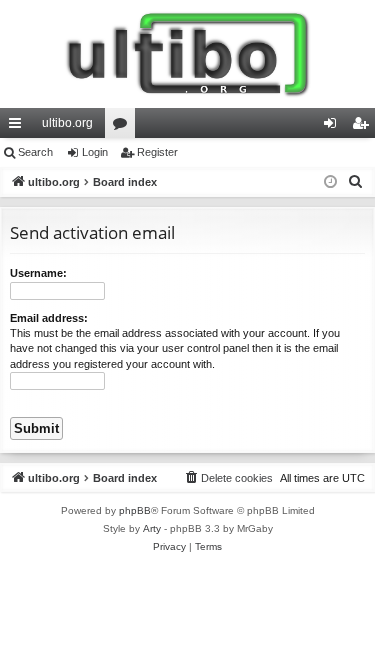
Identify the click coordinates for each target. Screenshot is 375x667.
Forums (124, 127)
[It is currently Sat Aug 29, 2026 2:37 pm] (330, 182)
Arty (152, 528)
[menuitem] (356, 182)
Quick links (19, 127)
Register (157, 152)
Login (95, 152)
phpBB (135, 510)
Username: (38, 273)
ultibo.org (67, 123)
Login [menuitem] (334, 127)
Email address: (49, 318)
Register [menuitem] (364, 127)
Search (35, 152)
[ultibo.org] (187, 54)
